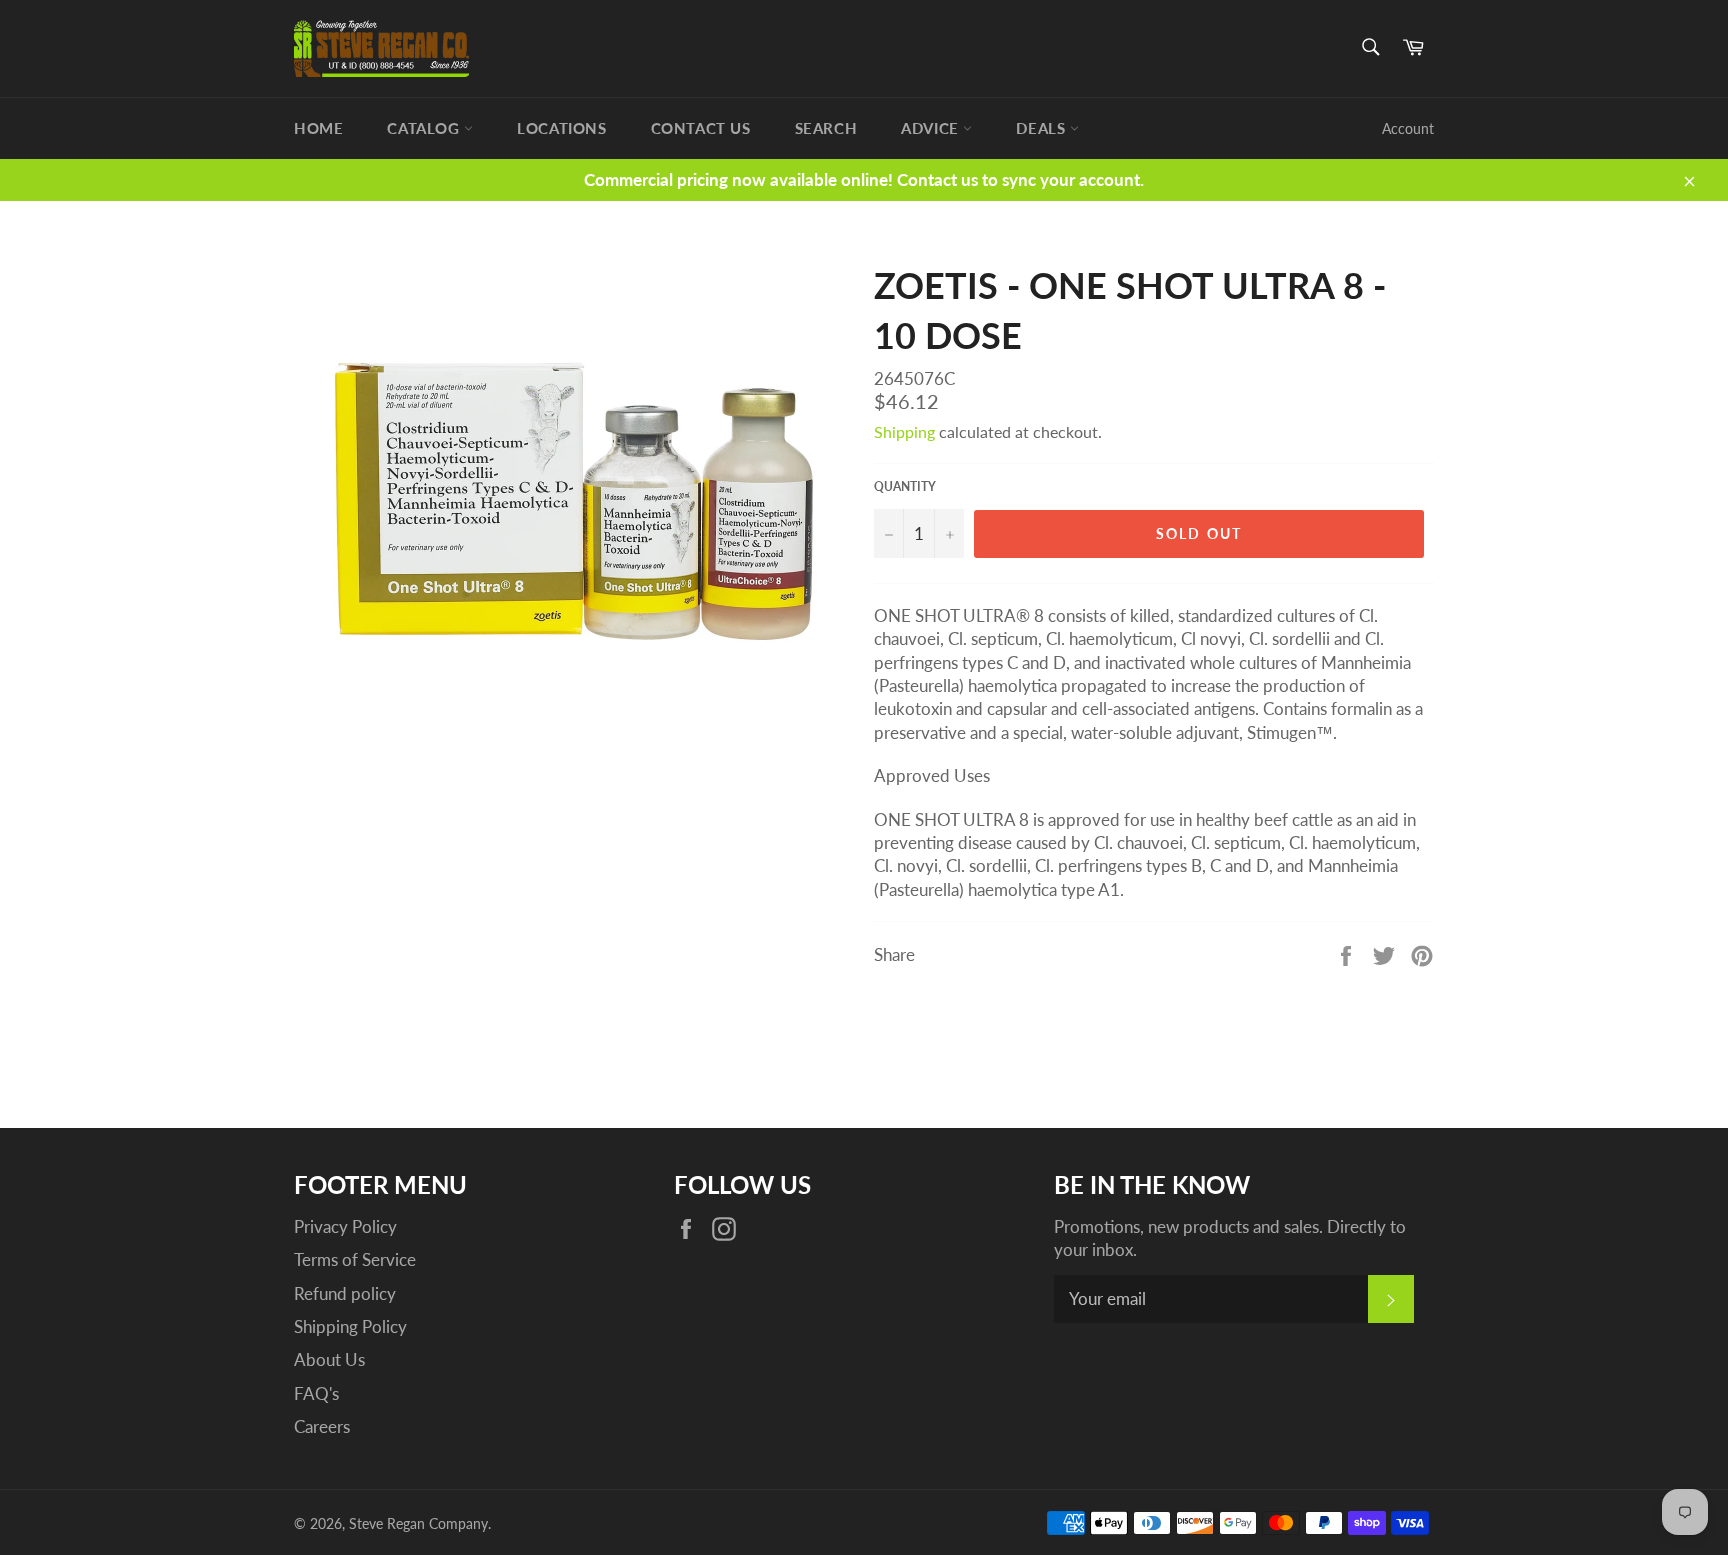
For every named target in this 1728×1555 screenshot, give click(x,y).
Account (1408, 128)
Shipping (904, 431)
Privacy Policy (345, 1226)
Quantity (905, 486)
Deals (1043, 128)
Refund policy (345, 1293)
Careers (322, 1426)
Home (318, 128)
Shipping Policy (350, 1326)
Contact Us (701, 128)
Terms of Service (355, 1259)
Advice (932, 128)
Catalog (425, 128)
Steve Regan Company (418, 1524)
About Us (329, 1359)
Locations (561, 128)
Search (826, 128)
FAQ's (316, 1393)
